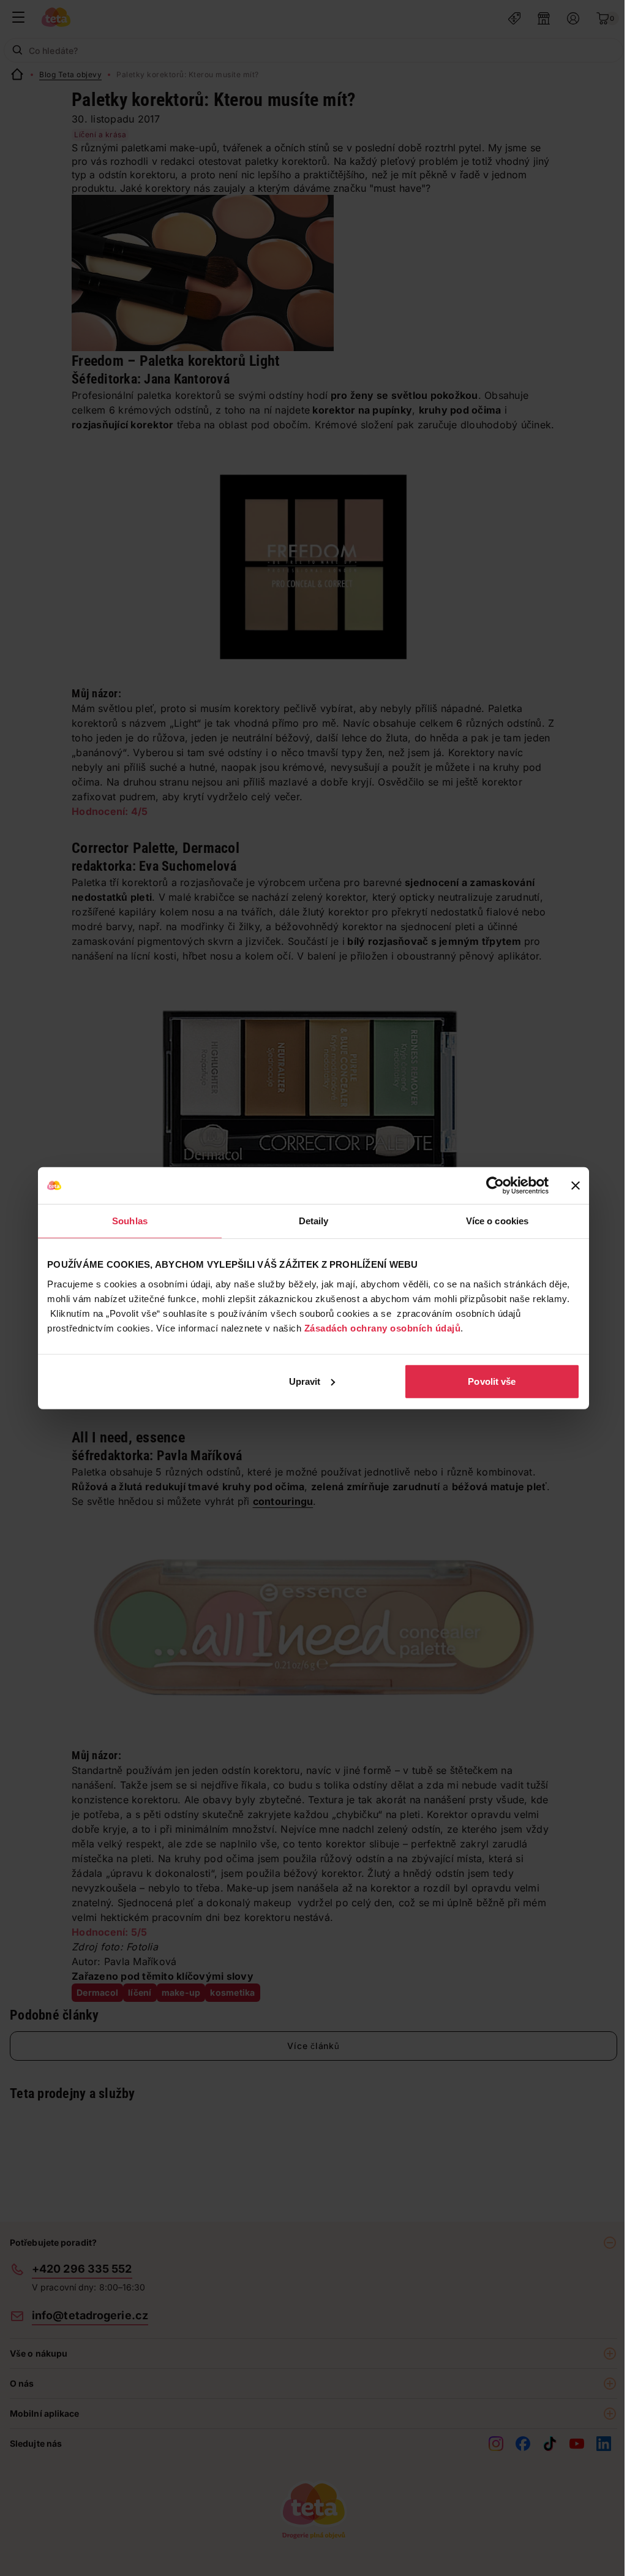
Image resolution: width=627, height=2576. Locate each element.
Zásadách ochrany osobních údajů (383, 1328)
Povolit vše (492, 1381)
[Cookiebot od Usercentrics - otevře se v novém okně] (495, 1186)
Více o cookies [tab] (497, 1221)
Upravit (305, 1381)
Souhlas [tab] (130, 1221)
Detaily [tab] (314, 1221)
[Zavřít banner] (576, 1186)
